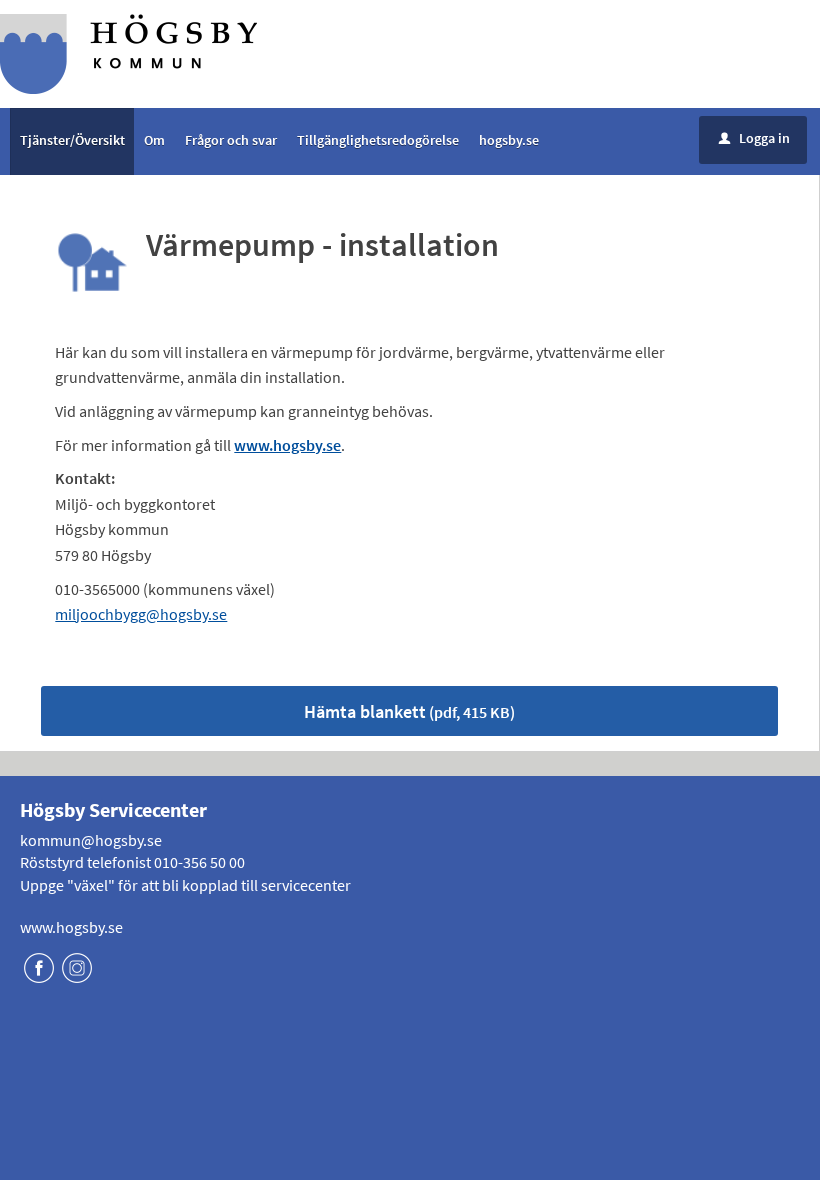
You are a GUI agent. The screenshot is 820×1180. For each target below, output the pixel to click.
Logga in (754, 138)
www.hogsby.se (71, 927)
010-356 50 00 (199, 862)
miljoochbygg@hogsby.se (141, 614)
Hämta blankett (409, 711)
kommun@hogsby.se (91, 840)
